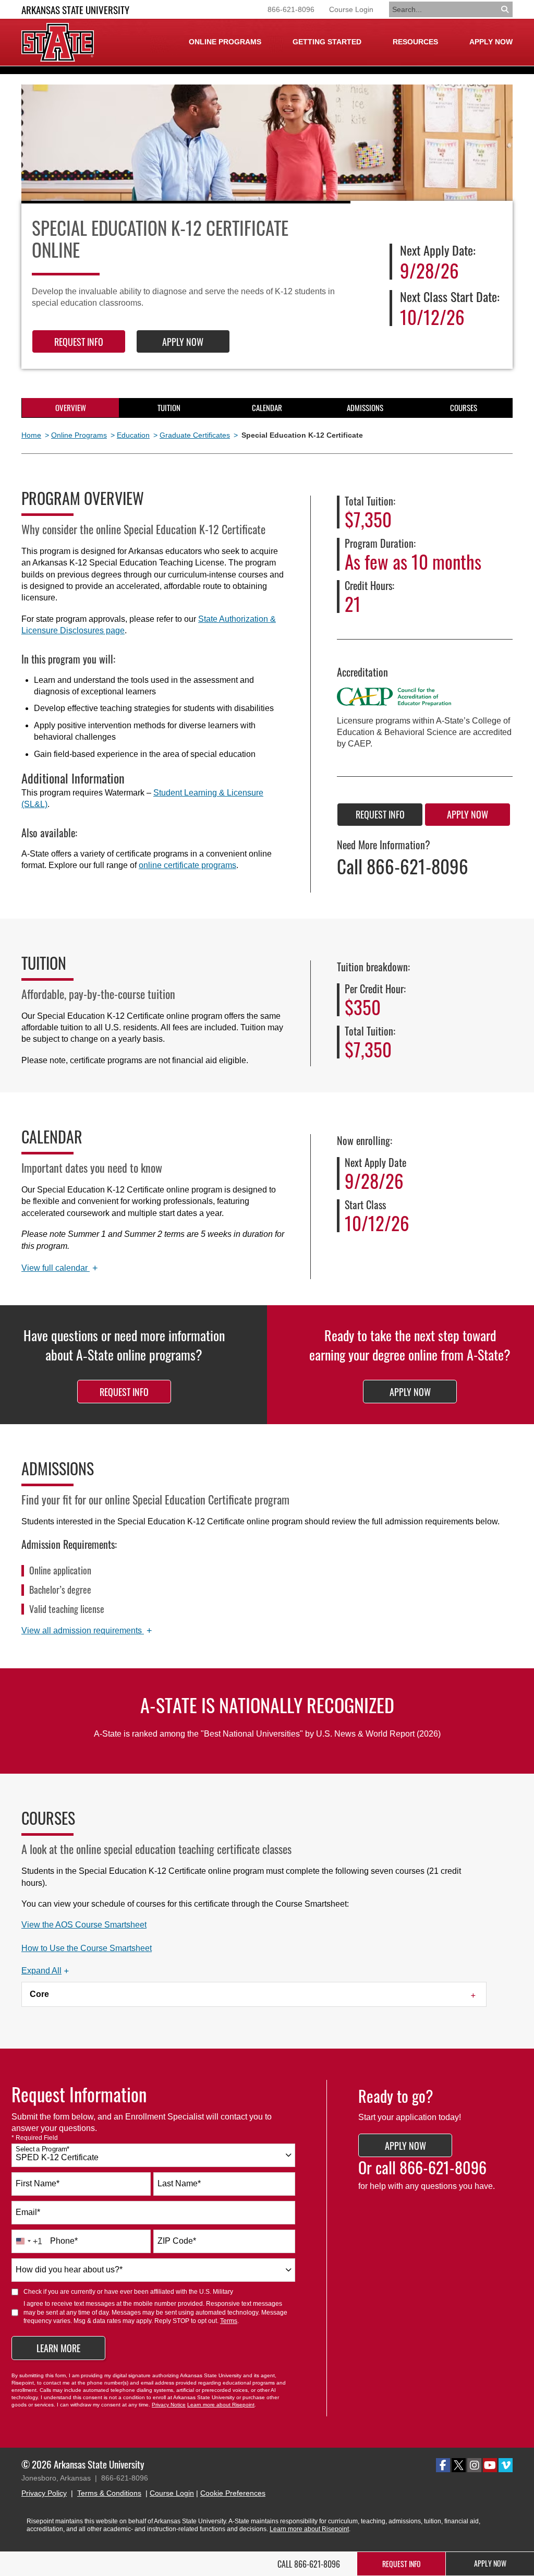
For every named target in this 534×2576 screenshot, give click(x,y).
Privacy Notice (169, 2405)
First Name (38, 2183)
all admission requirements (87, 1631)
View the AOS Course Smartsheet (84, 1925)
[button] (45, 1971)
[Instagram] (474, 2465)
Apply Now (491, 42)
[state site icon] (58, 42)
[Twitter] (459, 2465)
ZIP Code (177, 2241)
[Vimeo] (506, 2465)
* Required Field (35, 2138)
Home (31, 435)
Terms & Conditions (109, 2493)
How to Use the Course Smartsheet (87, 1948)
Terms (229, 2321)
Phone (64, 2241)
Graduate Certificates (195, 435)
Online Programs (79, 435)
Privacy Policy (44, 2493)
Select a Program (43, 2149)
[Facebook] (443, 2465)
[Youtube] (490, 2465)
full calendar (60, 1268)
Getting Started (327, 42)
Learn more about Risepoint (221, 2405)
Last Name (179, 2183)
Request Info (79, 342)
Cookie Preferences (233, 2493)
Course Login (351, 9)
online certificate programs (187, 865)
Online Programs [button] (225, 42)
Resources (415, 42)
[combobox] (153, 2155)
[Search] (506, 9)
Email (28, 2212)
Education (133, 435)
